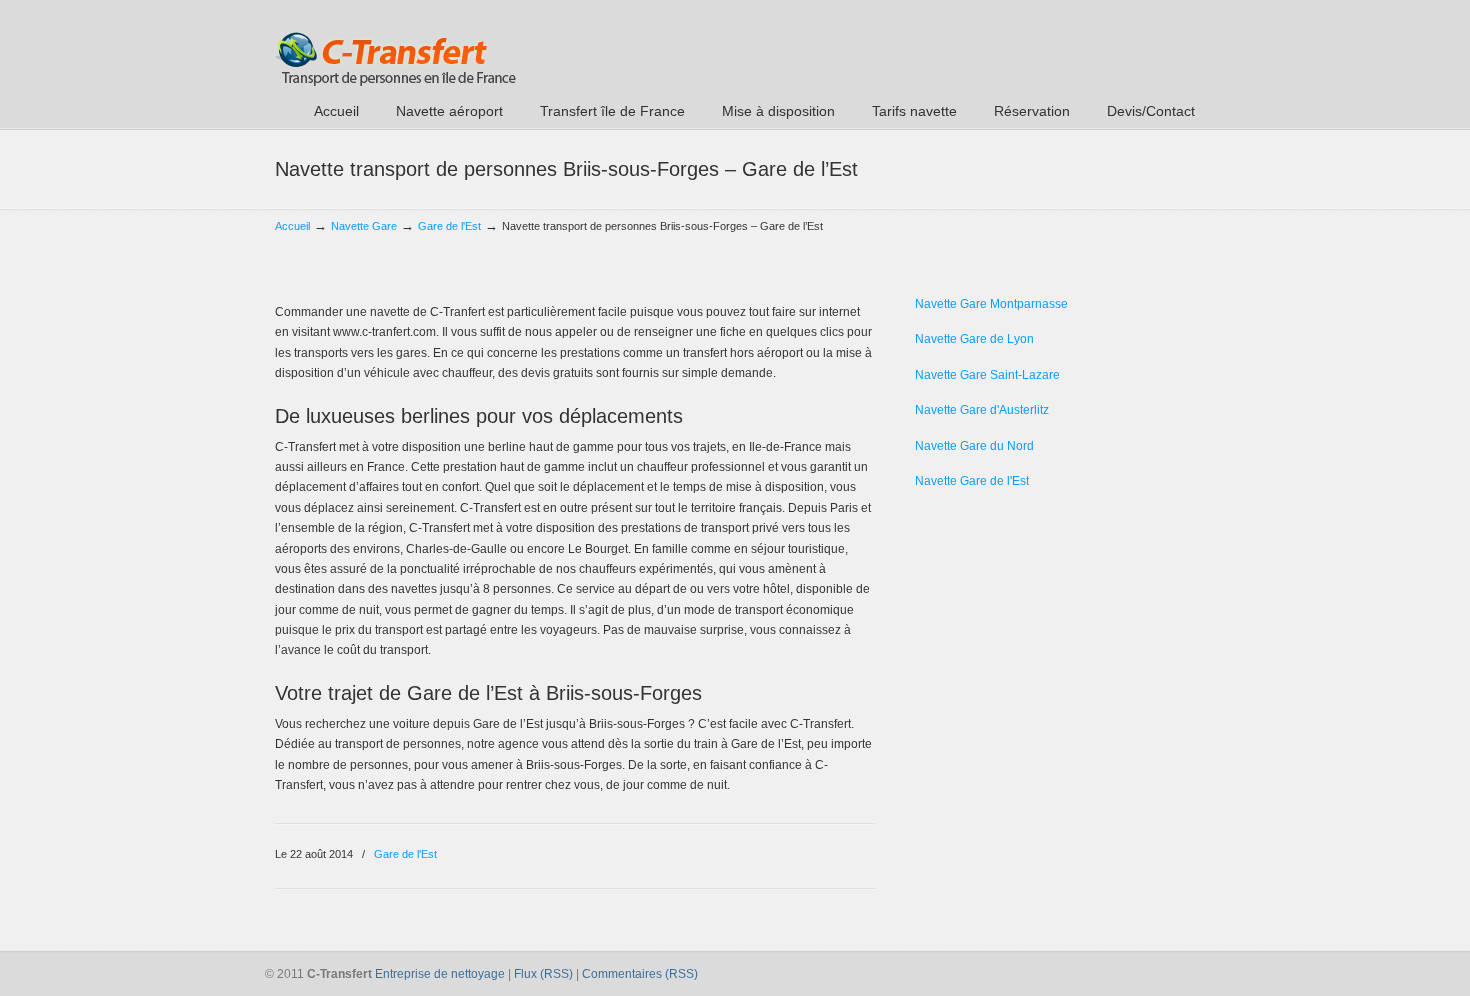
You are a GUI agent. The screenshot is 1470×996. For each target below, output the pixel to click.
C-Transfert (395, 46)
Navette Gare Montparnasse (991, 304)
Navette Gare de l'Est (972, 481)
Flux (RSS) (543, 974)
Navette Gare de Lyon (974, 339)
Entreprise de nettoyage (440, 974)
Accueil (292, 226)
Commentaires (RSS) (640, 974)
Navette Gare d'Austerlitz (982, 410)
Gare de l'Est (449, 226)
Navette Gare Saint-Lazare (987, 375)
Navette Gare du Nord (974, 446)
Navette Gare (364, 226)
